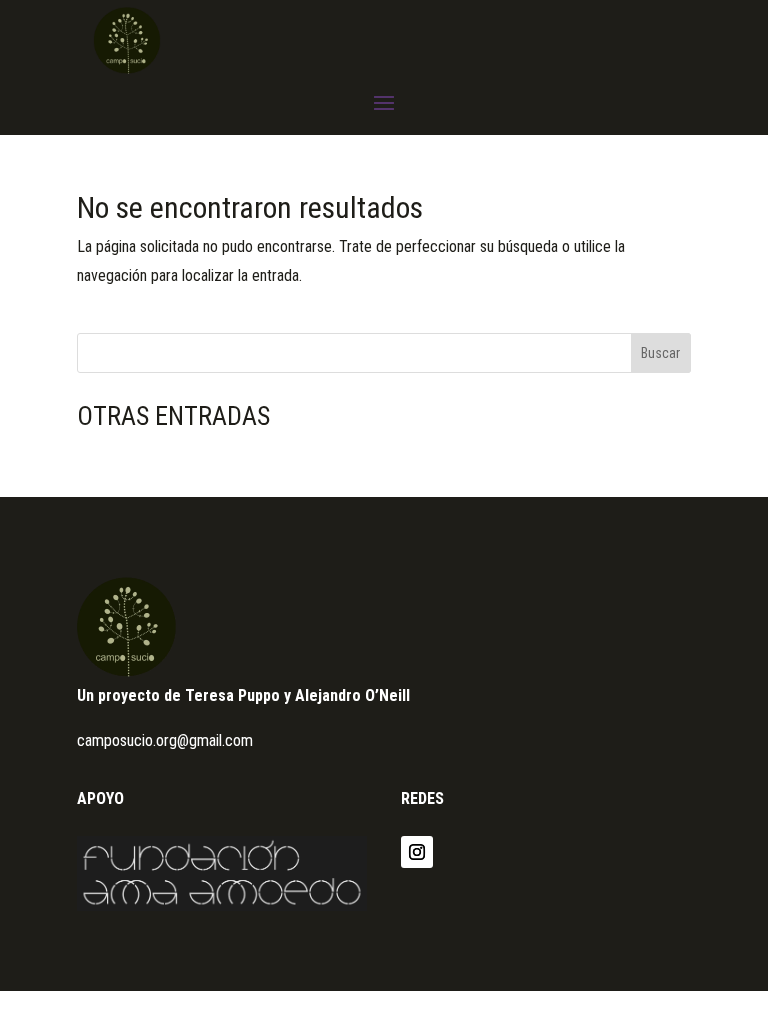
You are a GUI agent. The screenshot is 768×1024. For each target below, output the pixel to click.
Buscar (660, 353)
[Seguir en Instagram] (417, 852)
